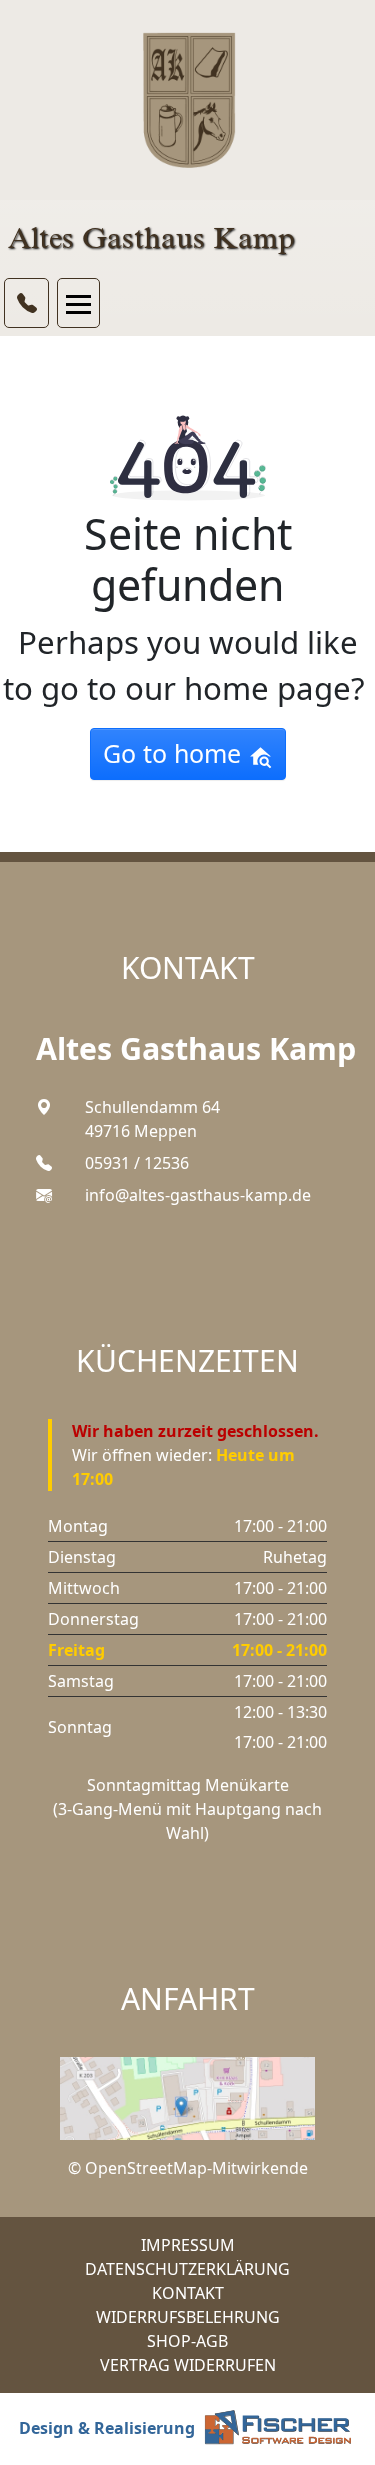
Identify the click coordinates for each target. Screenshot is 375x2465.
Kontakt (188, 2293)
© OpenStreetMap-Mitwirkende (188, 2168)
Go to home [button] (175, 753)
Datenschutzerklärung (187, 2269)
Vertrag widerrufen (188, 2365)
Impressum (188, 2245)
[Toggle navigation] (78, 303)
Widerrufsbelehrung (188, 2317)
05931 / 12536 (137, 1163)
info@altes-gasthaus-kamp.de (198, 1195)
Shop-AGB (187, 2341)
